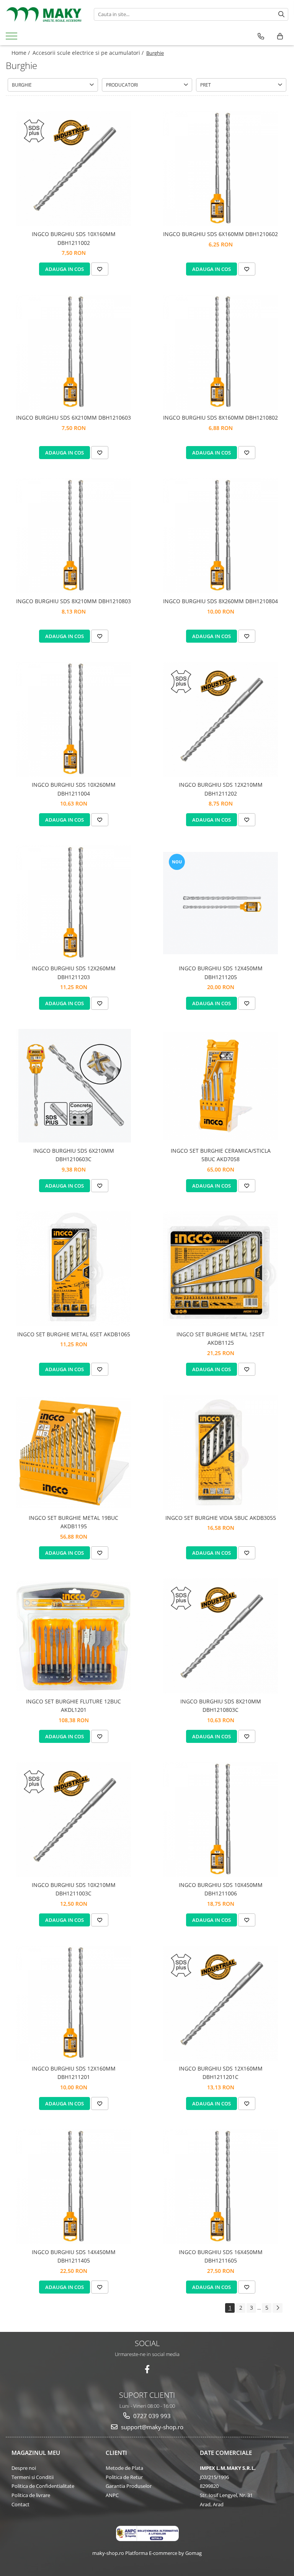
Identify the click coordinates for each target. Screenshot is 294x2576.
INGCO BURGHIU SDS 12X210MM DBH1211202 (221, 789)
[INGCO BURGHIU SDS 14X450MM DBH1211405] (73, 2187)
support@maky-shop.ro (151, 2427)
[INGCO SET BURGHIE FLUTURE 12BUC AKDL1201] (73, 1636)
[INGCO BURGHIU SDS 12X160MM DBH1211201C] (220, 2003)
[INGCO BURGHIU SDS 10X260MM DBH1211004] (73, 719)
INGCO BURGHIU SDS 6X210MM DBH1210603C (74, 1155)
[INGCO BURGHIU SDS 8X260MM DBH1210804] (220, 536)
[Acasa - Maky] (44, 14)
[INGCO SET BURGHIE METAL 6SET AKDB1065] (73, 1269)
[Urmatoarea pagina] (278, 2308)
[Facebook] (147, 2369)
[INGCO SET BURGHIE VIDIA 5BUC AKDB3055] (220, 1452)
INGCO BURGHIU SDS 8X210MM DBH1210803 (73, 601)
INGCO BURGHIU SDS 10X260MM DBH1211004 (74, 789)
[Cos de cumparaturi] (280, 36)
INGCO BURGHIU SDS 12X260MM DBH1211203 (74, 972)
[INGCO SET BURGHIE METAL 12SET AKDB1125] (220, 1269)
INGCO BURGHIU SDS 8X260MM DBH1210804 (220, 601)
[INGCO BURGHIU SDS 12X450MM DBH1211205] (220, 903)
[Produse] (12, 38)
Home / (21, 53)
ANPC (112, 2495)
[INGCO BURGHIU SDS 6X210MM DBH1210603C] (73, 1086)
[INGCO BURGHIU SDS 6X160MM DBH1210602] (220, 169)
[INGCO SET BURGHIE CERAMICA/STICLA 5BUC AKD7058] (220, 1086)
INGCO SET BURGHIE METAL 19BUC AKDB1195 (73, 1522)
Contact (20, 2504)
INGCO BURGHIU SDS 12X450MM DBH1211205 (221, 972)
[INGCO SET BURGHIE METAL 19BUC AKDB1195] (73, 1452)
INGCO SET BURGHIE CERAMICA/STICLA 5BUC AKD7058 (221, 1155)
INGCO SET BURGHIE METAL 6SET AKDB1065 (74, 1334)
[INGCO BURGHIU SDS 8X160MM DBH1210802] (220, 352)
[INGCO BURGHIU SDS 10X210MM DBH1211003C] (73, 1820)
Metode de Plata (124, 2468)
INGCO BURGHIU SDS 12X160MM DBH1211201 (74, 2073)
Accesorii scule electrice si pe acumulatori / (89, 53)
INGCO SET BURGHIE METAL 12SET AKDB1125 (220, 1338)
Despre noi (24, 2468)
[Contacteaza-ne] (261, 36)
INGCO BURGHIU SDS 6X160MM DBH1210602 (220, 234)
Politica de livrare (31, 2495)
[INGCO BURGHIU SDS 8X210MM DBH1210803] (73, 536)
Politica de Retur (124, 2477)
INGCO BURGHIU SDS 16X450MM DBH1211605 (221, 2256)
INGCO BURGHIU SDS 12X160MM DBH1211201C (221, 2073)
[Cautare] (281, 14)
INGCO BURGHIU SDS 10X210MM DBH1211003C (74, 1889)
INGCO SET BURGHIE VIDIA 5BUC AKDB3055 (221, 1518)
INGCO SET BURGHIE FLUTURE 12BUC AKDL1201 (73, 1706)
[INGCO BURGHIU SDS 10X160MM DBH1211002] (73, 169)
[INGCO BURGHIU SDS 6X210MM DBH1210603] (73, 352)
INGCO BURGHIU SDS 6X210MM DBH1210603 (73, 418)
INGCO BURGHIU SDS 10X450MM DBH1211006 (221, 1889)
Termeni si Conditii (33, 2477)
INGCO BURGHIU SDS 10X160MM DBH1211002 (74, 238)
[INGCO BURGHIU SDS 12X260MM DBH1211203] (73, 903)
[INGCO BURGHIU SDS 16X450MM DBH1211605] (220, 2187)
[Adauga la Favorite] (100, 269)
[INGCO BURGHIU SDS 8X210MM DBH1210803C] (220, 1636)
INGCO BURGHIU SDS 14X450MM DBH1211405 (74, 2256)
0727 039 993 (151, 2416)
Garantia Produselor (129, 2486)
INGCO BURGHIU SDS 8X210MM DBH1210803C (221, 1706)
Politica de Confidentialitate (43, 2486)
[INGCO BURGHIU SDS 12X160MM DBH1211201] (73, 2003)
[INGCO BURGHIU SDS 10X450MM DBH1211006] (220, 1820)
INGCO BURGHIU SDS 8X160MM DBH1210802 (220, 418)
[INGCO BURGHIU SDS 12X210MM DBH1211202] (220, 719)
